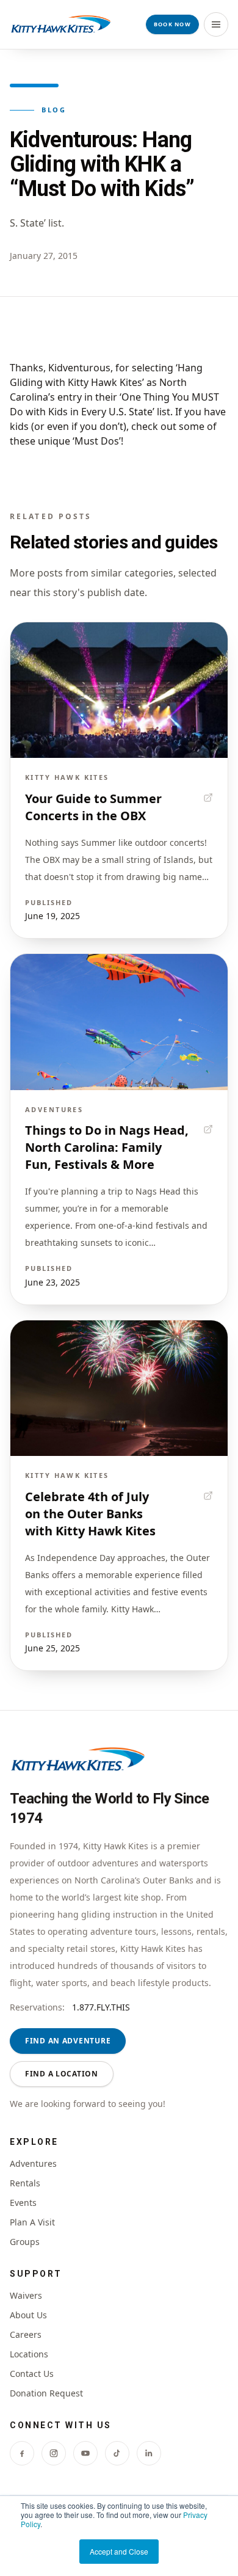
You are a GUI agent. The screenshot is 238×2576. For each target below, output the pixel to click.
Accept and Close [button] (119, 2551)
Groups (25, 2242)
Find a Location (62, 2074)
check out (154, 426)
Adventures (33, 2163)
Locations (29, 2354)
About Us (28, 2315)
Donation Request (46, 2393)
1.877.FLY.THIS (101, 2007)
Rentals (25, 2183)
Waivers (26, 2295)
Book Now (172, 24)
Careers (26, 2334)
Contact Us (32, 2374)
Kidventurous (79, 368)
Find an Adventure (68, 2041)
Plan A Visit (32, 2222)
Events (23, 2203)
